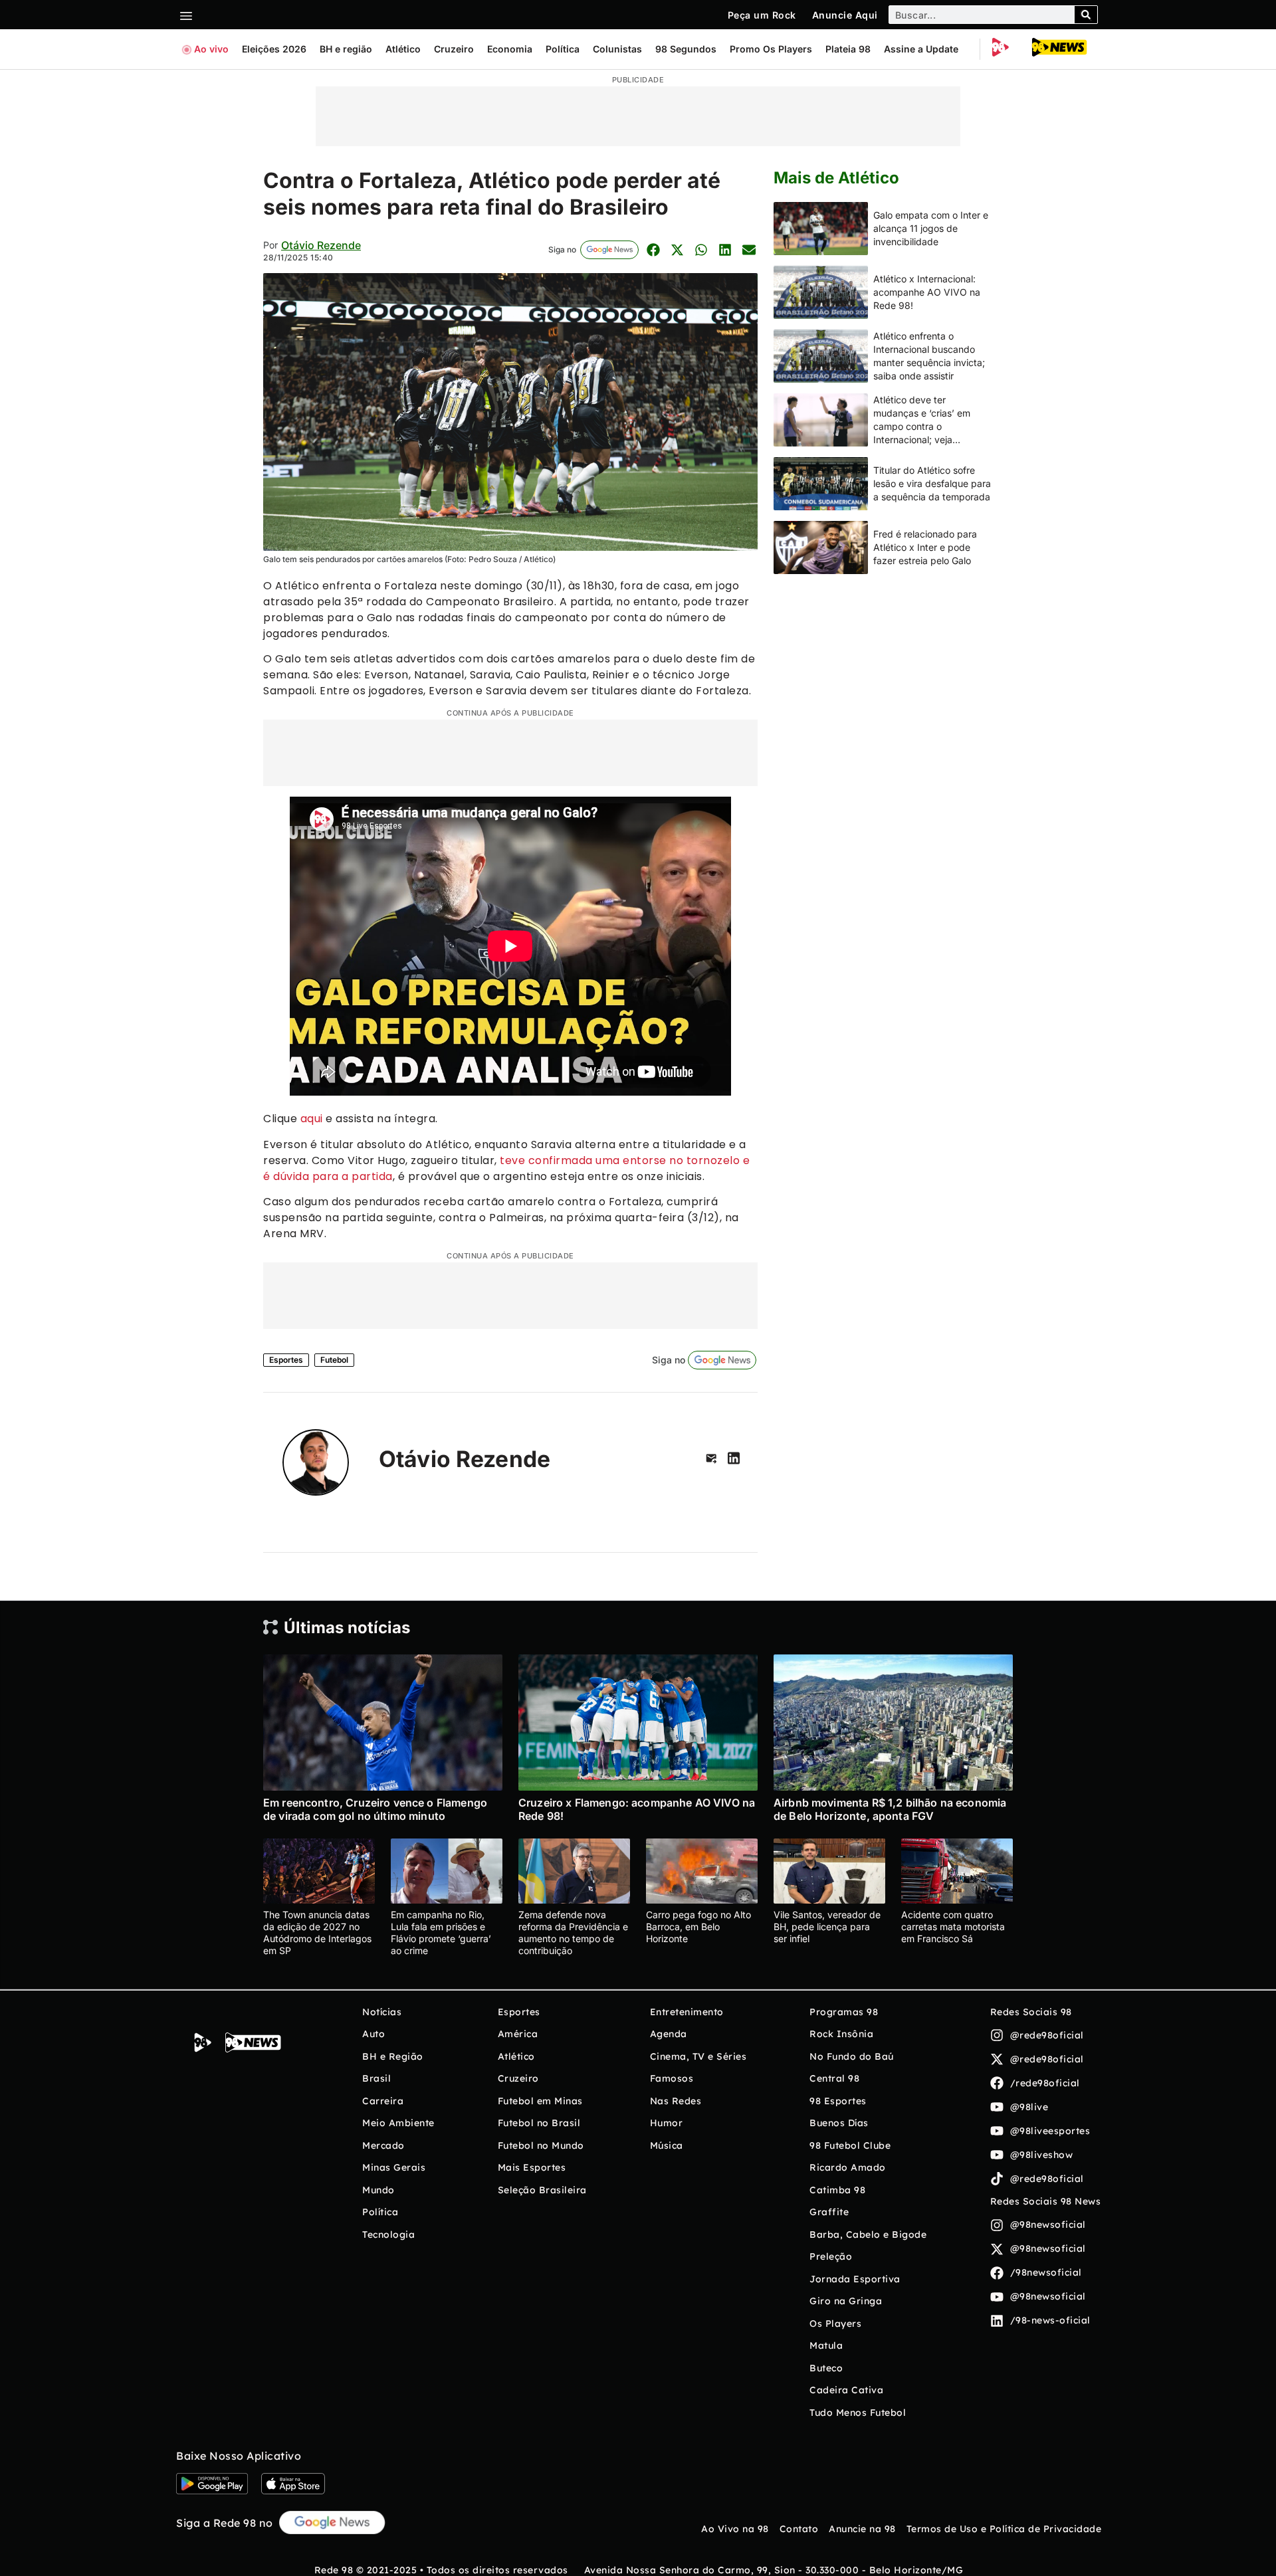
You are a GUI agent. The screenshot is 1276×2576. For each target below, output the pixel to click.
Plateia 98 (848, 49)
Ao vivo (211, 49)
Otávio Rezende (321, 245)
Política (563, 49)
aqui (312, 1119)
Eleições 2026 (274, 49)
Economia (510, 49)
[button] (653, 249)
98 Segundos (686, 49)
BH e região (346, 49)
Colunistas (617, 49)
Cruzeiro (454, 49)
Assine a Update (921, 49)
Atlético (403, 49)
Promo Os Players (771, 49)
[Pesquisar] (1086, 15)
